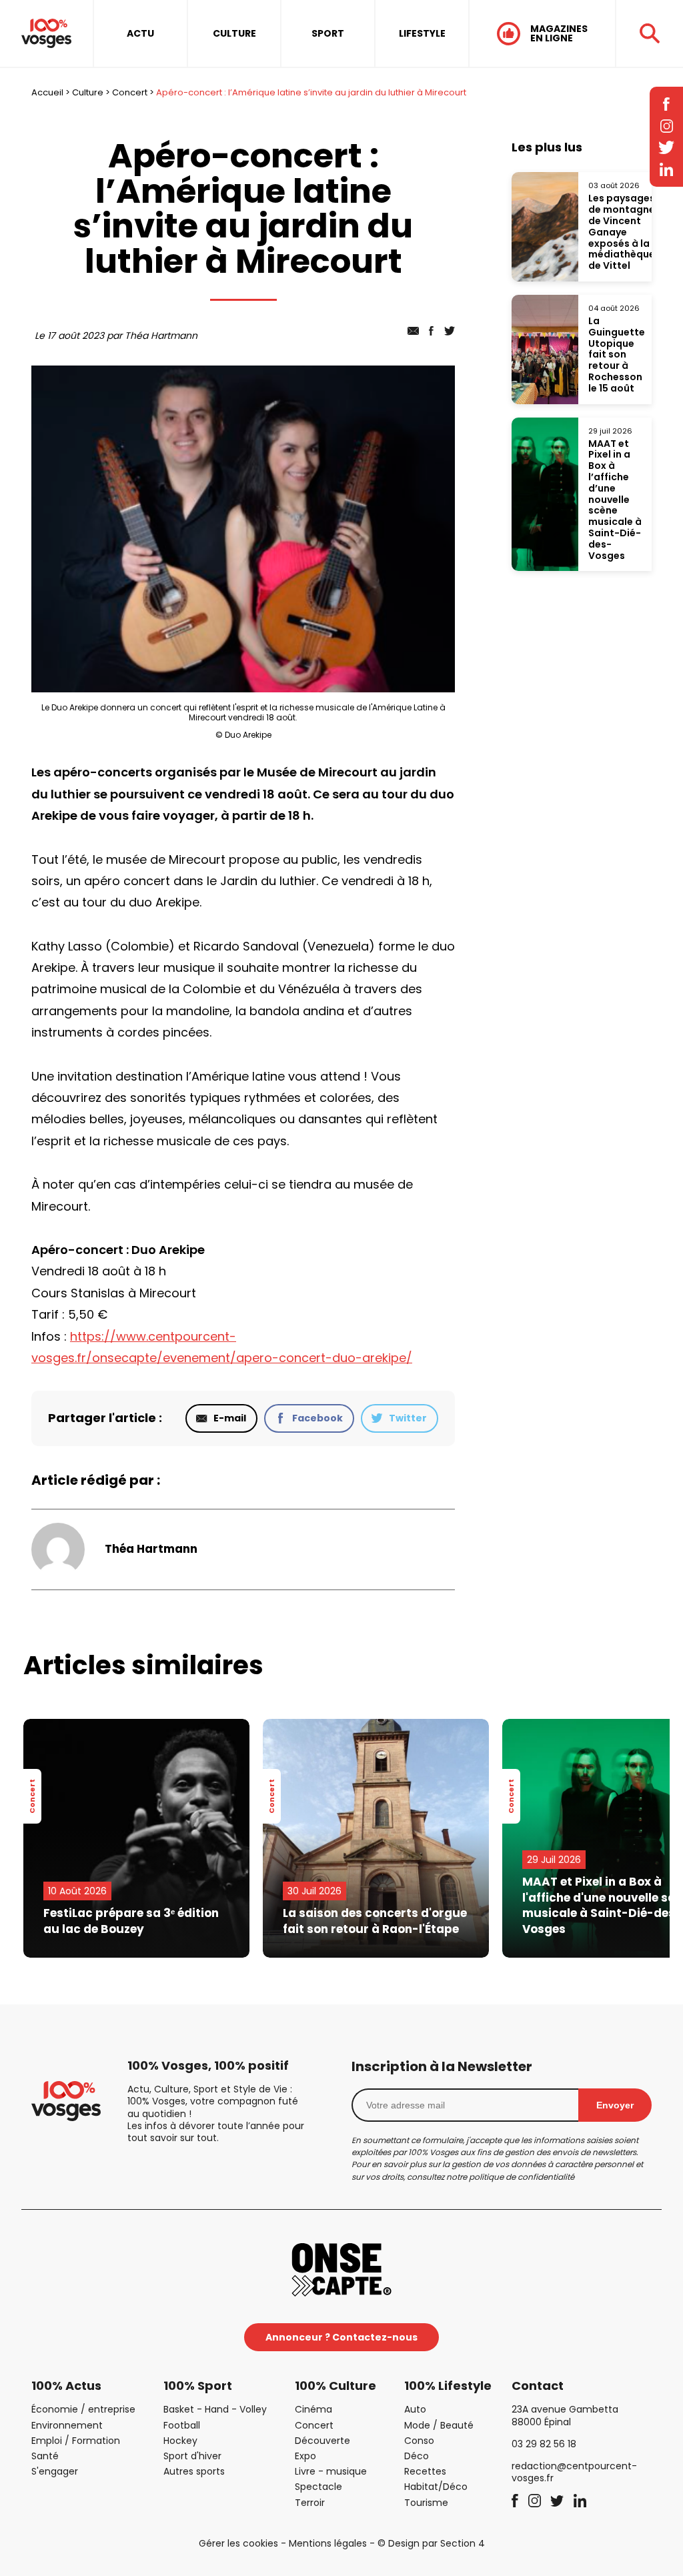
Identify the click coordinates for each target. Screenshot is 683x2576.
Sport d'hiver (192, 2456)
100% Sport (198, 2386)
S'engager (55, 2471)
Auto (415, 2409)
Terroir (310, 2503)
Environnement (67, 2425)
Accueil (47, 92)
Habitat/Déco (436, 2487)
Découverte (322, 2441)
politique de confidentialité (522, 2177)
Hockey (180, 2441)
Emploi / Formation (76, 2441)
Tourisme (426, 2503)
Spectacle (318, 2487)
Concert (130, 92)
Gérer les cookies (238, 2543)
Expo (305, 2456)
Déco (417, 2456)
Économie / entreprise (83, 2409)
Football (182, 2425)
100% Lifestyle (448, 2386)
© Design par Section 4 (431, 2543)
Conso (419, 2441)
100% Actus (66, 2386)
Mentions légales (328, 2543)
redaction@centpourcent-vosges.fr (574, 2472)
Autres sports (194, 2471)
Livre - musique (331, 2471)
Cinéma (313, 2409)
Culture (88, 92)
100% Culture (335, 2386)
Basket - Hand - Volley (215, 2409)
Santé (45, 2456)
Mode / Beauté (439, 2425)
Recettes (425, 2471)
